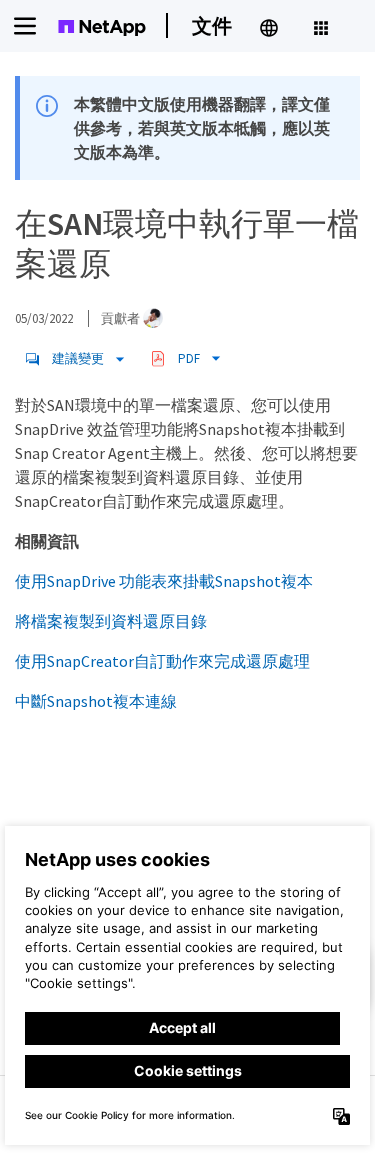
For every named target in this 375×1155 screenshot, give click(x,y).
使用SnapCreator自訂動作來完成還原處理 (162, 661)
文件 (212, 25)
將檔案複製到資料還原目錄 (111, 621)
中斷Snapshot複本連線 (96, 701)
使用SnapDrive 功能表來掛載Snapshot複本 (164, 581)
